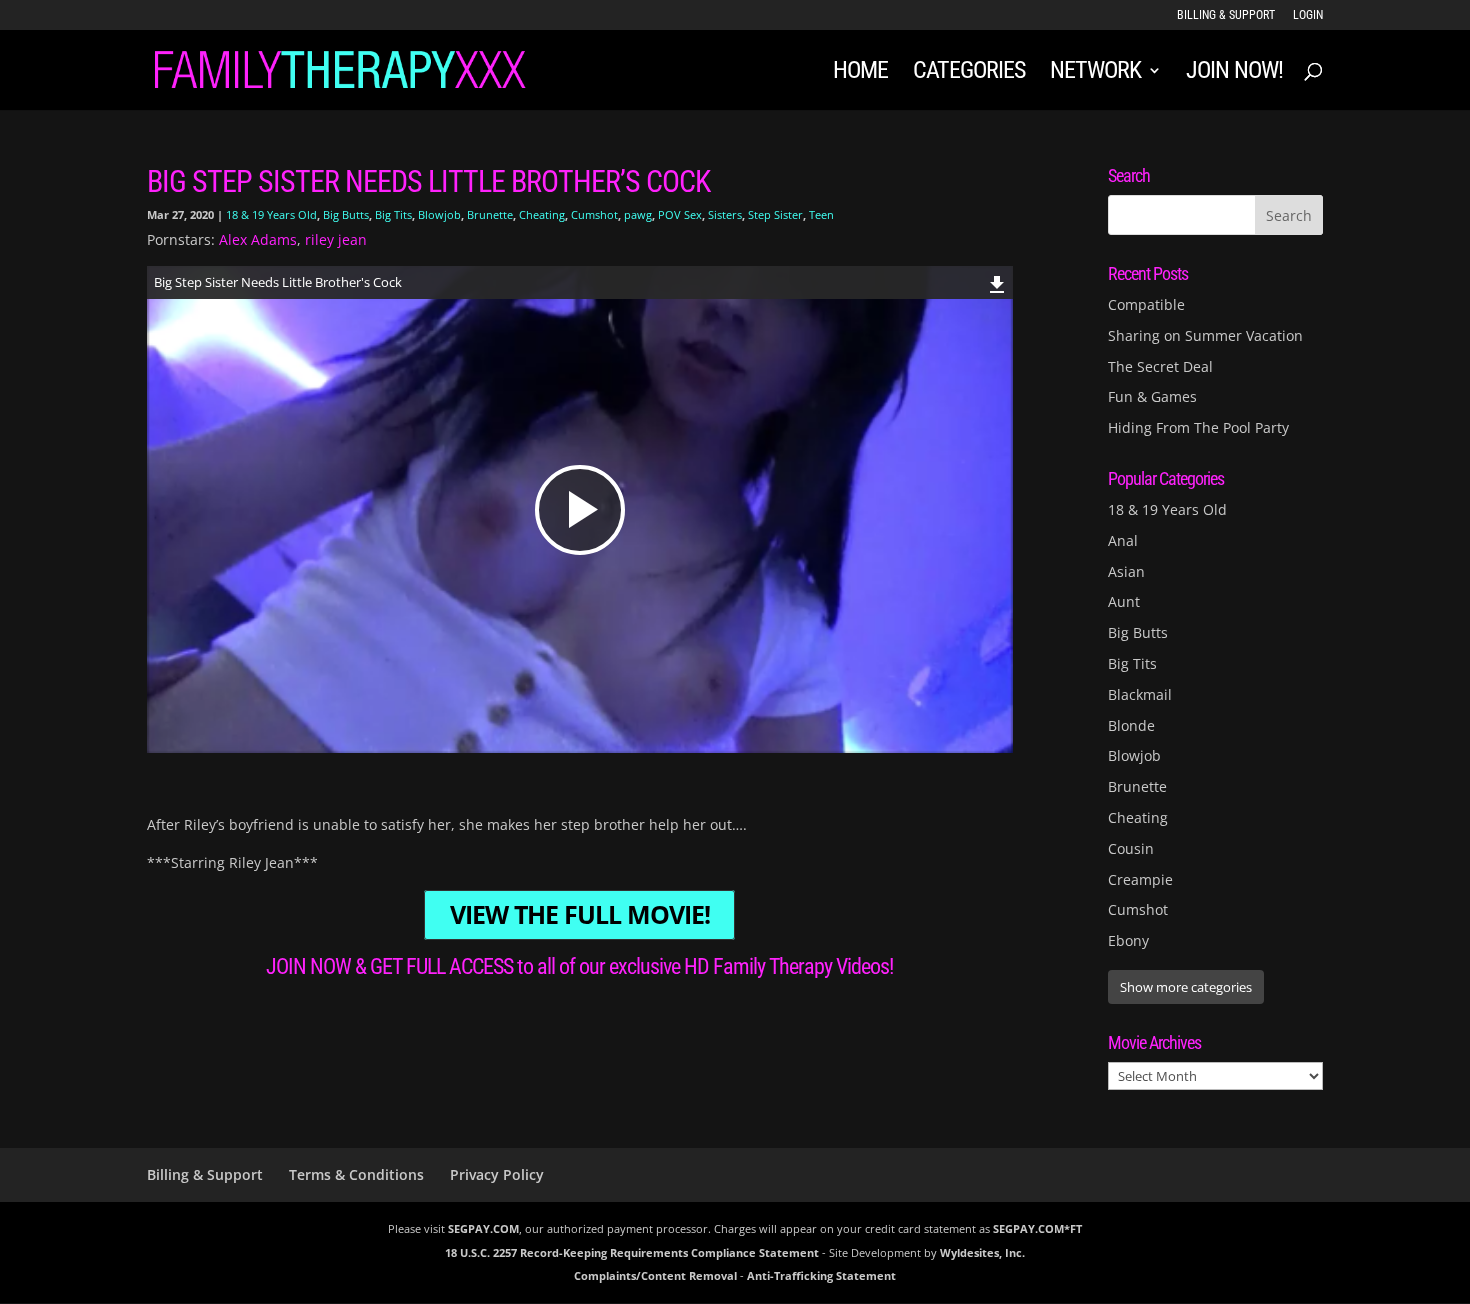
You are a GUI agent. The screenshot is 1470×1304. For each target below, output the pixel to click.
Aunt (1124, 601)
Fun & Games (1152, 396)
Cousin (1131, 848)
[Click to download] (997, 281)
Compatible (1146, 304)
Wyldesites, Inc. (982, 1252)
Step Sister (775, 214)
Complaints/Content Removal (655, 1275)
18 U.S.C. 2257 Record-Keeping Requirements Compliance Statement (632, 1252)
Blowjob (439, 214)
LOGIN (1308, 15)
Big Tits (393, 214)
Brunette (490, 214)
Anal (1123, 540)
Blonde (1131, 725)
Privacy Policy (497, 1174)
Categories (969, 73)
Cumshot (594, 214)
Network (1095, 73)
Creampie (1140, 879)
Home (860, 73)
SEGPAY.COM (483, 1228)
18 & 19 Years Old (271, 214)
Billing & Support (1226, 15)
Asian (1126, 571)
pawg (638, 214)
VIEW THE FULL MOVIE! (580, 915)
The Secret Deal (1160, 366)
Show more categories (1186, 987)
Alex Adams (258, 239)
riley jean (336, 239)
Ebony (1128, 940)
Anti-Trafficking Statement (821, 1275)
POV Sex (680, 214)
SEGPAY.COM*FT (1037, 1228)
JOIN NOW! (1234, 73)
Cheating (542, 214)
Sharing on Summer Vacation (1205, 335)
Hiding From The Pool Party (1198, 427)
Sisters (725, 214)
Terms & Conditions (356, 1174)
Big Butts (346, 214)
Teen (821, 214)
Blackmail (1140, 694)
